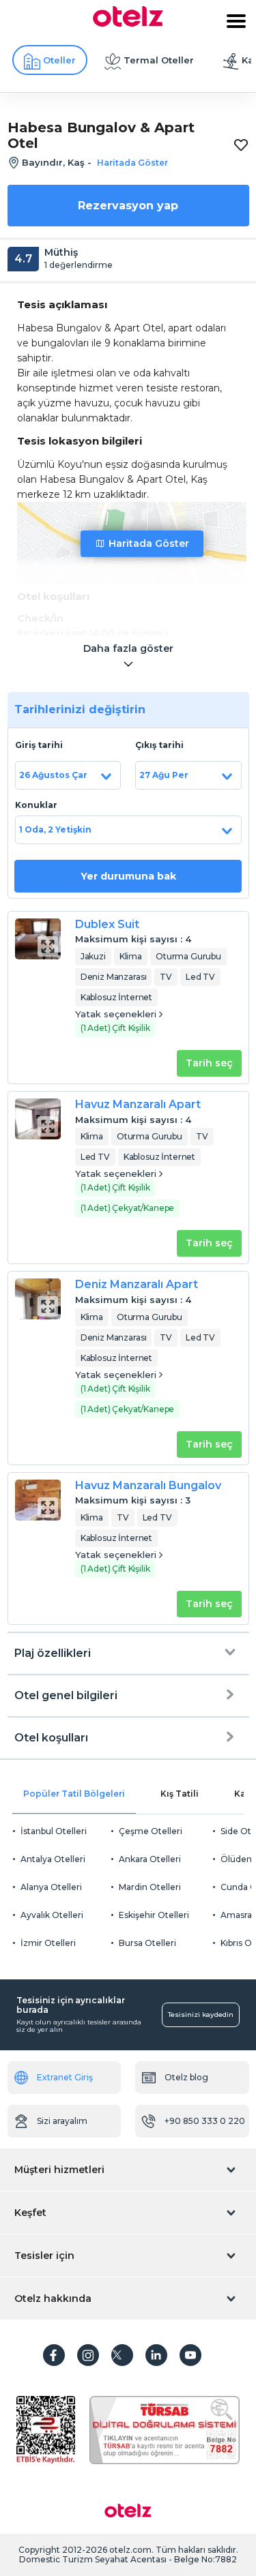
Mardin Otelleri (150, 1887)
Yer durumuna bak (128, 876)
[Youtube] (190, 2355)
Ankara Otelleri (150, 1859)
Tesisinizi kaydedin (201, 2015)
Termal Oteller (159, 60)
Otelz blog (186, 2077)
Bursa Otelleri (147, 1943)
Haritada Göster (149, 543)
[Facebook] (54, 2355)
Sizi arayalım (62, 2121)
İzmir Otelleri (48, 1943)
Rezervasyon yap (128, 206)
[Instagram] (88, 2355)
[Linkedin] (156, 2355)
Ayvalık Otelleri (52, 1915)
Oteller (59, 60)
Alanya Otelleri (51, 1887)
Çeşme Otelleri (151, 1831)
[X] (122, 2355)
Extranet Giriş (65, 2077)
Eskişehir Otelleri (154, 1915)
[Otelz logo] (128, 23)
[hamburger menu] (236, 21)
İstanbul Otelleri (54, 1831)
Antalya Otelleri (53, 1859)
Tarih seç (209, 1063)
